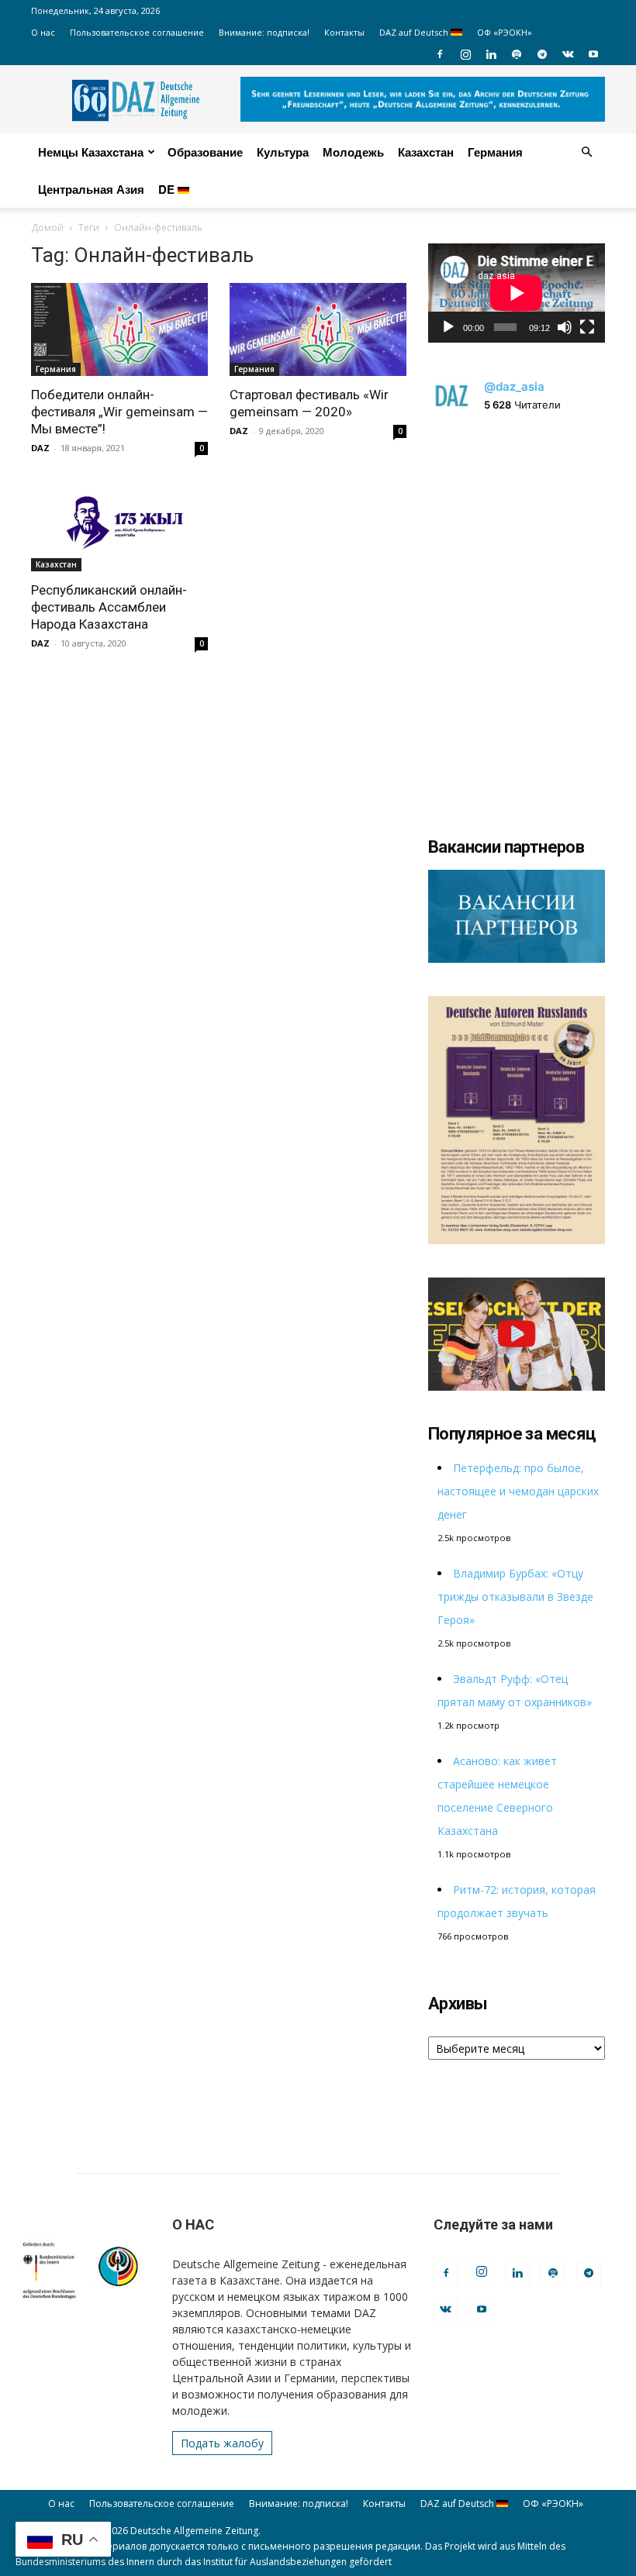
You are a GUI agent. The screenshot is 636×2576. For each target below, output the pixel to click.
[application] (517, 293)
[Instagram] (465, 54)
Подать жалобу (222, 2443)
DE (168, 189)
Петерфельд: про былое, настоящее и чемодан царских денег (518, 1491)
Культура (283, 152)
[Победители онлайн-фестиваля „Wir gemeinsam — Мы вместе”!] (119, 329)
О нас (43, 32)
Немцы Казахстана (91, 152)
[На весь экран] (587, 327)
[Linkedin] (491, 54)
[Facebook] (440, 54)
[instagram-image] (517, 519)
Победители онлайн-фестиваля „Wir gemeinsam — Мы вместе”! (119, 412)
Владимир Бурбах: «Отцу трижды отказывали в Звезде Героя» (515, 1597)
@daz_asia (514, 386)
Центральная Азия (91, 189)
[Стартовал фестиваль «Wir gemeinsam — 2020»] (318, 329)
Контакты (344, 32)
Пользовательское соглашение (137, 32)
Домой (47, 228)
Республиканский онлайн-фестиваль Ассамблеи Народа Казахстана (109, 607)
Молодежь (353, 152)
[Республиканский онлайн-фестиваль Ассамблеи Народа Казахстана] (119, 526)
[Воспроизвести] (448, 327)
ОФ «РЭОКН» (505, 32)
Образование (205, 152)
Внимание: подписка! (264, 32)
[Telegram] (542, 54)
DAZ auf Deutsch (415, 32)
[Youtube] (593, 54)
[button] (586, 152)
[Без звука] (565, 327)
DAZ (40, 448)
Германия (495, 152)
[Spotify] (517, 54)
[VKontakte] (568, 54)
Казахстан (426, 152)
